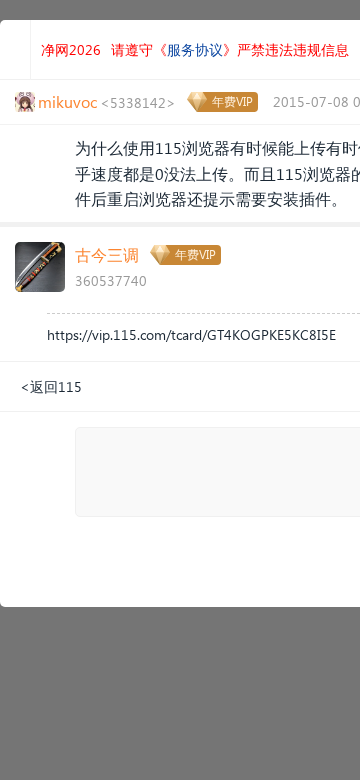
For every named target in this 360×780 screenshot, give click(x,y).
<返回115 (51, 386)
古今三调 (107, 254)
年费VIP (232, 101)
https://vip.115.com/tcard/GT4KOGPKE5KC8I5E (191, 334)
